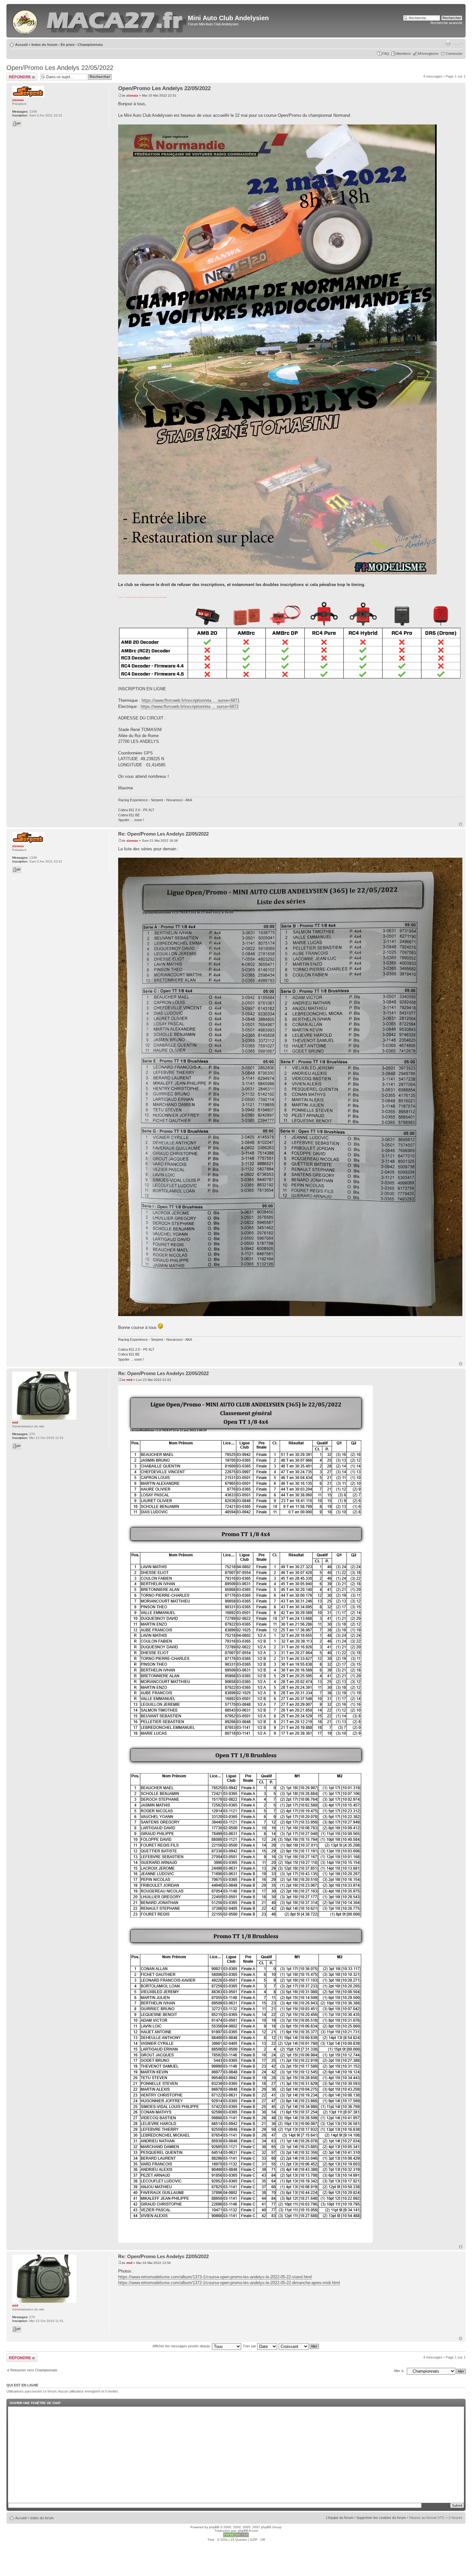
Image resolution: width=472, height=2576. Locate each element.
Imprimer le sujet (448, 43)
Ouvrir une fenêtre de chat (35, 2403)
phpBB (214, 2527)
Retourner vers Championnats (34, 2370)
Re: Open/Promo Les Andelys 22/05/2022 (163, 834)
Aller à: (399, 2371)
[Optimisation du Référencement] (236, 2536)
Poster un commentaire (17, 77)
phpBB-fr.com (248, 2531)
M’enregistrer (428, 54)
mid (129, 1380)
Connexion (454, 54)
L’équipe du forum (340, 2518)
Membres (404, 54)
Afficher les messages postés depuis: (182, 2346)
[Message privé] (17, 124)
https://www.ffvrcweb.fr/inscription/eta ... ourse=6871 (191, 700)
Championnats (90, 45)
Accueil (21, 45)
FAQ (386, 54)
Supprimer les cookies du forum (381, 2518)
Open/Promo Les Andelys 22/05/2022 (60, 68)
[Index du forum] (25, 21)
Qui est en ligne (22, 2385)
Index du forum (44, 45)
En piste (68, 45)
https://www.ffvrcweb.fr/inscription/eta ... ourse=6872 (190, 706)
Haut (461, 824)
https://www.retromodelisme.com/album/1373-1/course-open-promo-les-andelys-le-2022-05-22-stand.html (215, 2277)
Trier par (250, 2346)
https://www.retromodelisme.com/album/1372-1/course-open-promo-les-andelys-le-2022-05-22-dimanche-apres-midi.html (229, 2283)
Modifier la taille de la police (458, 43)
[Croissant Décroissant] (299, 2346)
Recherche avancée (446, 23)
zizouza (132, 95)
